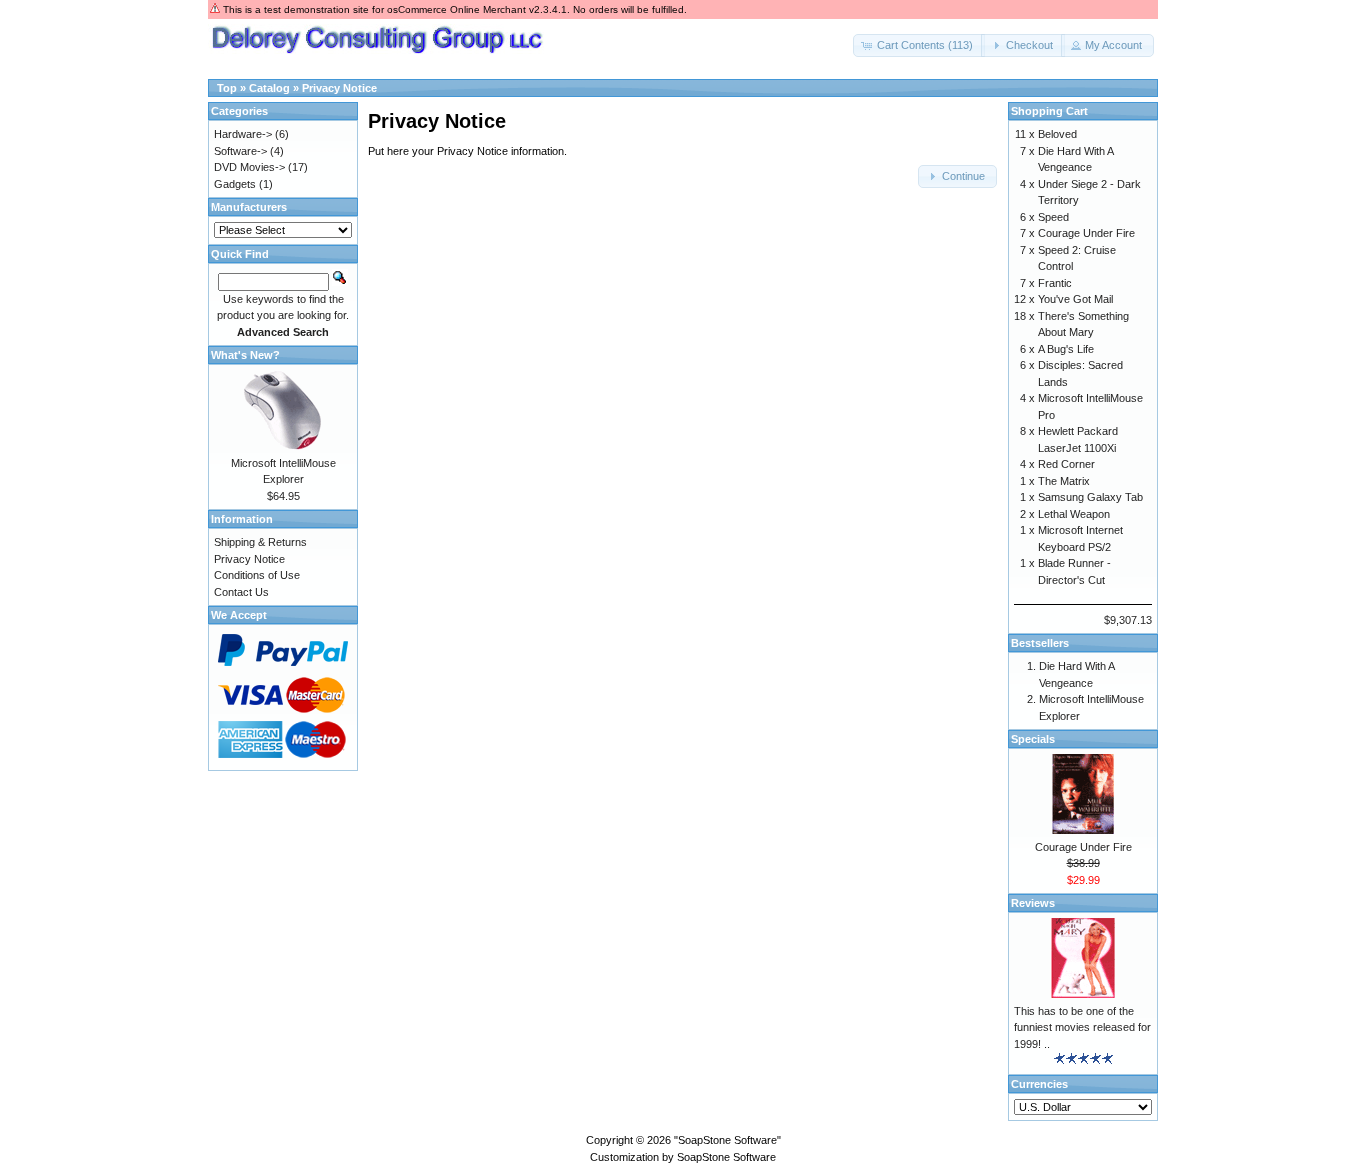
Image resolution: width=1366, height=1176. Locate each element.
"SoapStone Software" (727, 1140)
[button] (919, 45)
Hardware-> (243, 134)
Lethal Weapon (1074, 514)
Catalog (269, 88)
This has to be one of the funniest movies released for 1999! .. (1082, 1027)
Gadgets (235, 184)
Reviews (1033, 903)
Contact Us (241, 592)
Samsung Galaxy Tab (1090, 497)
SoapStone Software (726, 1157)
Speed (1053, 217)
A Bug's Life (1066, 349)
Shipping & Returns (260, 542)
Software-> (240, 151)
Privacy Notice (339, 88)
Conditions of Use (257, 575)
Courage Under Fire (1086, 233)
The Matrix (1064, 481)
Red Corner (1066, 464)
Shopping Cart (1049, 111)
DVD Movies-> (249, 167)
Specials (1033, 739)
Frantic (1055, 283)
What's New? (245, 355)
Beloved (1057, 134)
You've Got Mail (1075, 299)
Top (227, 88)
